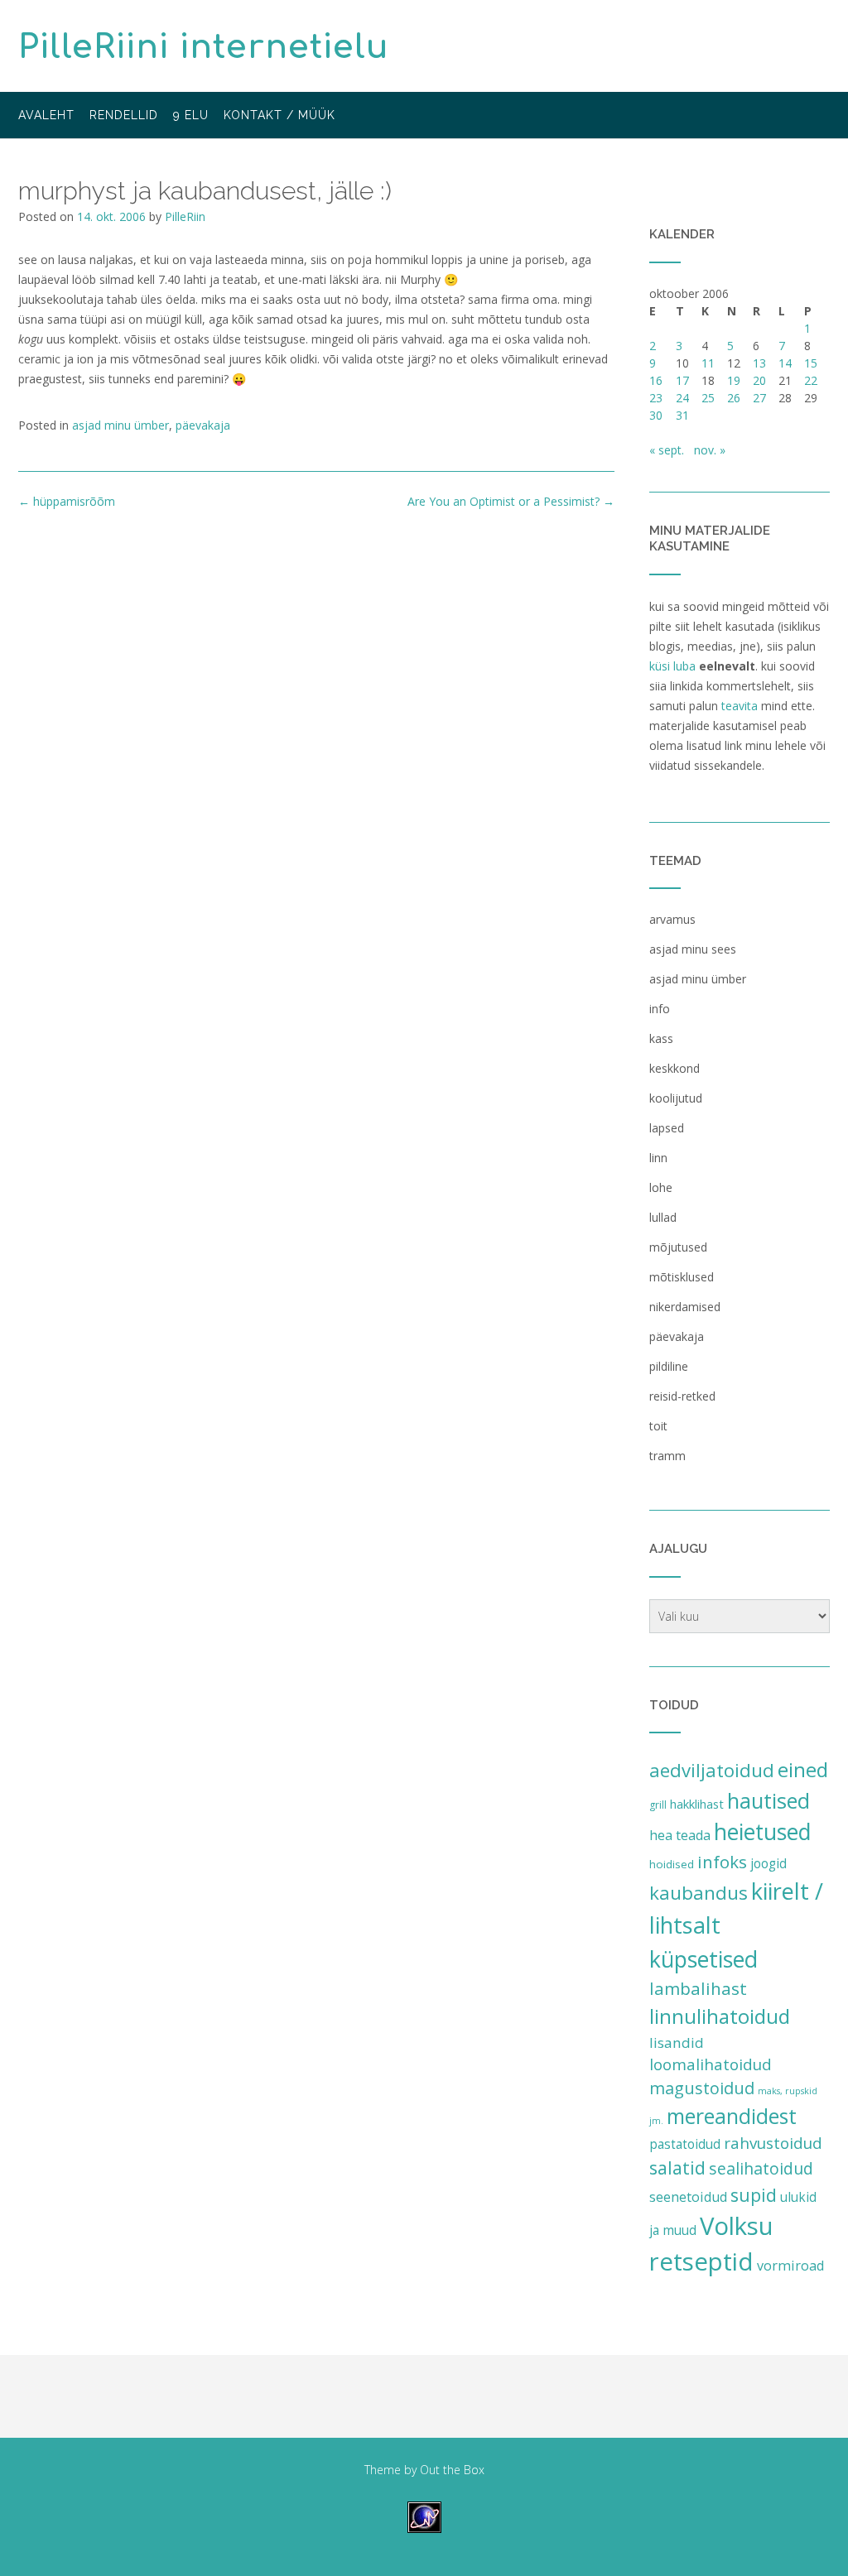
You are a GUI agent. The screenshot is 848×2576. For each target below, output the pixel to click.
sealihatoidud (761, 2168)
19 (734, 380)
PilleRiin (185, 216)
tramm (667, 1456)
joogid (768, 1863)
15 (811, 363)
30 (656, 415)
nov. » (710, 450)
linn (658, 1158)
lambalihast (698, 1988)
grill (658, 1805)
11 (708, 363)
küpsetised (703, 1959)
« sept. (667, 450)
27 (759, 398)
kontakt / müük (279, 115)
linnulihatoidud (720, 2016)
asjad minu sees (693, 949)
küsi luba (672, 666)
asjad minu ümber (120, 425)
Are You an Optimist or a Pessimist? (511, 501)
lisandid (677, 2043)
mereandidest (732, 2116)
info (660, 1009)
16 (656, 380)
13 (759, 363)
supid (754, 2195)
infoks (722, 1862)
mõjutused (678, 1247)
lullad (663, 1217)
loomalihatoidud (711, 2064)
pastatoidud (685, 2144)
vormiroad (790, 2266)
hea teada (680, 1835)
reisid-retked (682, 1396)
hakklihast (697, 1804)
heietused (763, 1832)
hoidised (672, 1864)
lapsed (667, 1128)
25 (708, 398)
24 (682, 398)
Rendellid (124, 115)
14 (785, 363)
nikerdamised (685, 1307)
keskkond (675, 1068)
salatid (677, 2167)
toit (658, 1426)
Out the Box (452, 2470)
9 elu (191, 115)
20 (759, 380)
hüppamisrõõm (67, 501)
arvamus (672, 919)
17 (682, 380)
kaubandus (699, 1893)
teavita (740, 706)
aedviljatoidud (712, 1770)
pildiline (669, 1366)
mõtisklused (682, 1277)
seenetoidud (688, 2197)
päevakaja (203, 425)
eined (803, 1769)
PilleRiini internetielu (204, 47)
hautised (768, 1800)
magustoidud (702, 2088)
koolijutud (676, 1098)
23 (656, 398)
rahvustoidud (773, 2143)
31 (682, 415)
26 (734, 398)
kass (661, 1038)
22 (811, 380)
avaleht (46, 115)
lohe (661, 1187)
